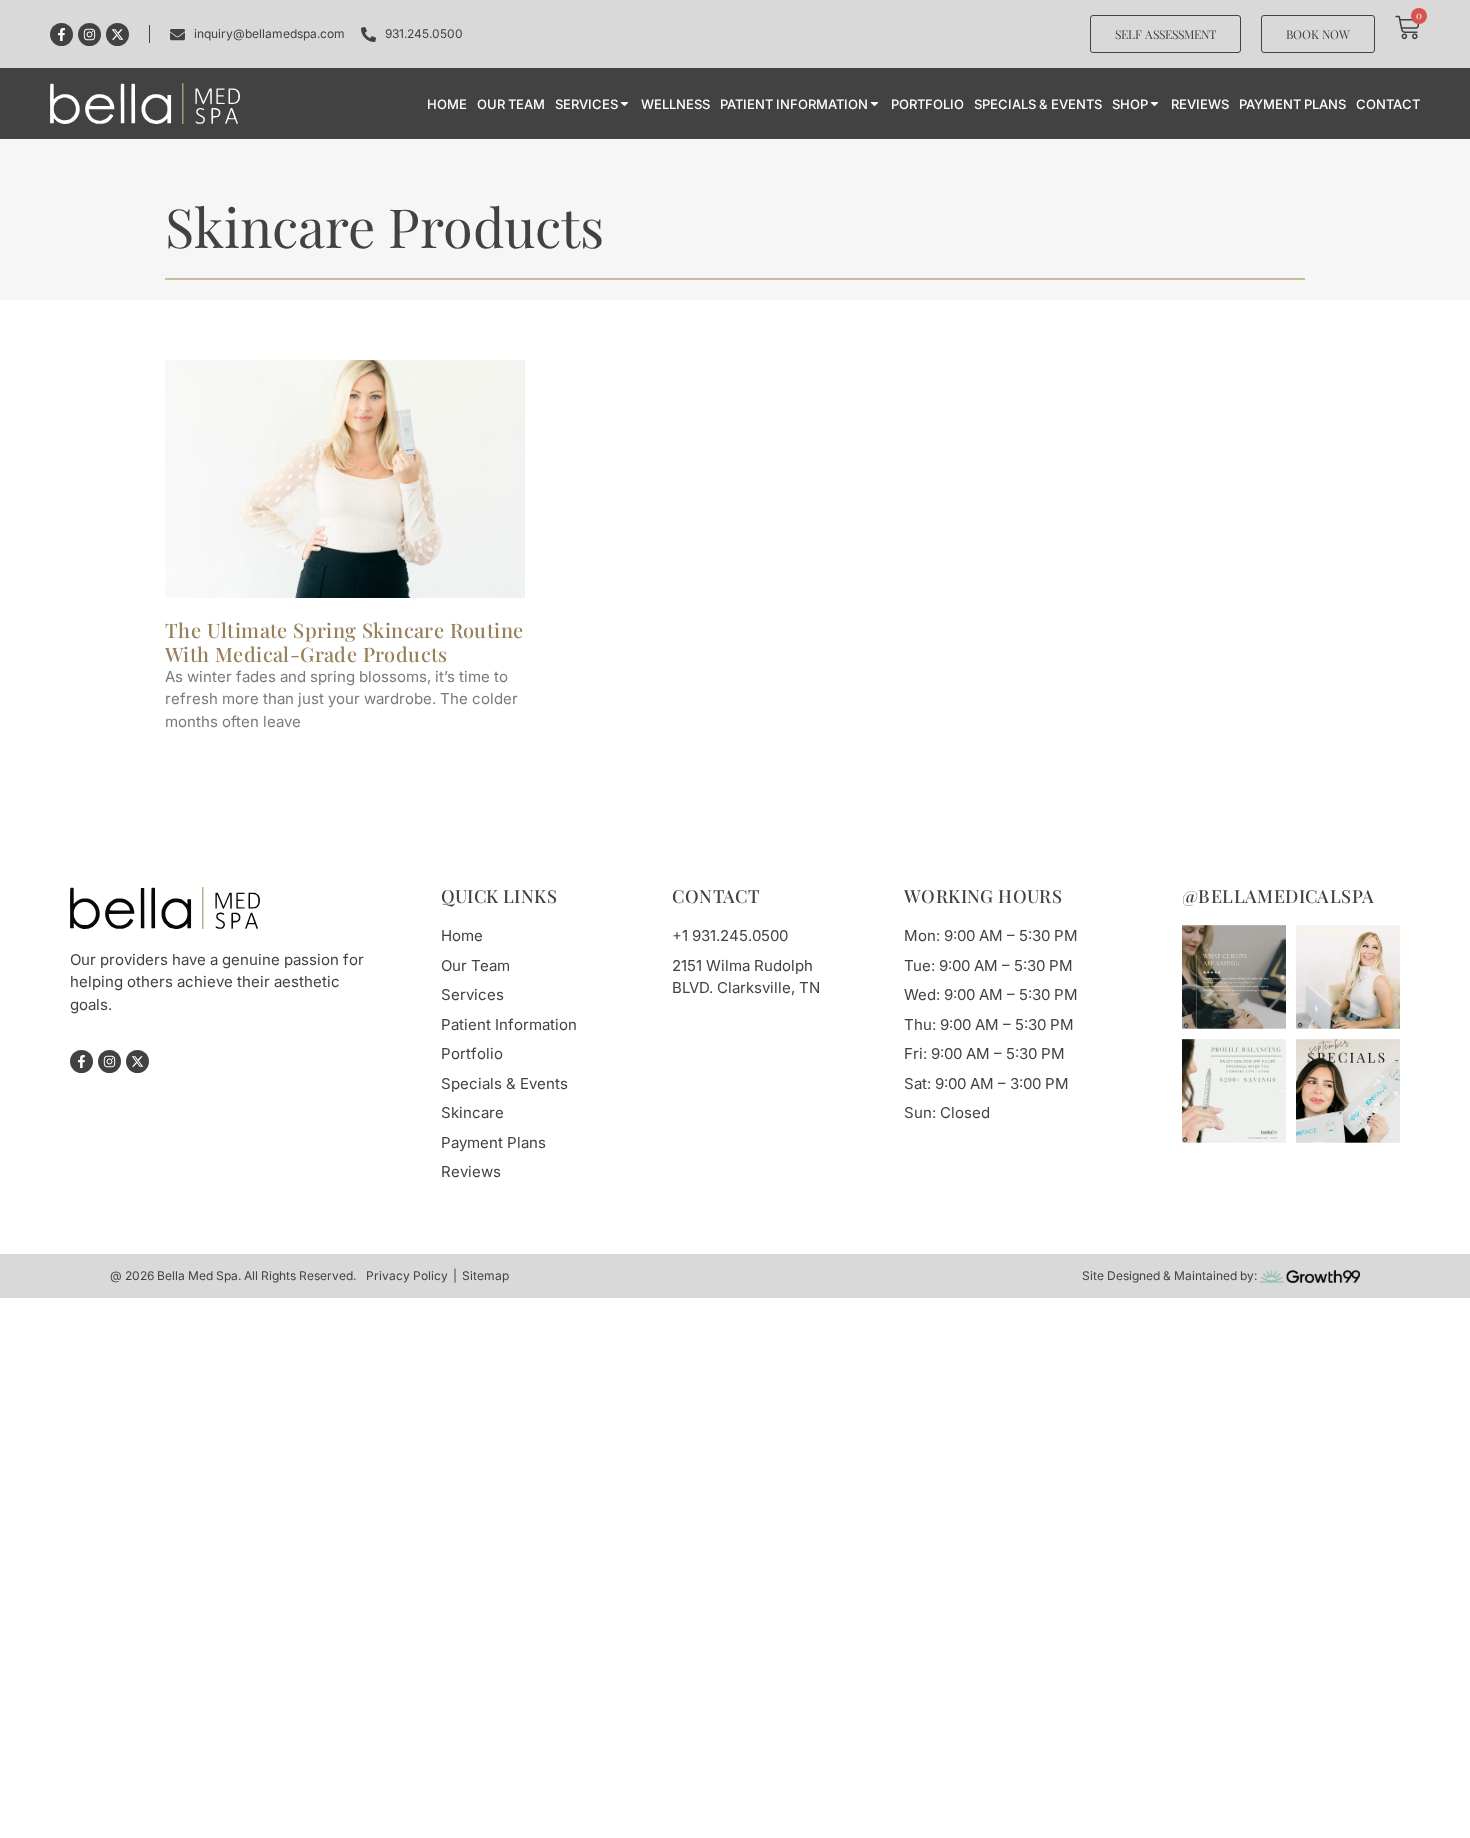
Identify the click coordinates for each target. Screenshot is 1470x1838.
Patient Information (794, 104)
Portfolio (927, 104)
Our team (511, 104)
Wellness (675, 104)
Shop (1130, 104)
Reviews (1200, 104)
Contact (1388, 104)
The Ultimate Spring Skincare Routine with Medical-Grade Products (344, 641)
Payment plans (1292, 104)
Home (447, 104)
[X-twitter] (117, 34)
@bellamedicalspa (1278, 896)
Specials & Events (1038, 104)
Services (586, 104)
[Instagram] (89, 34)
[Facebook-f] (61, 34)
